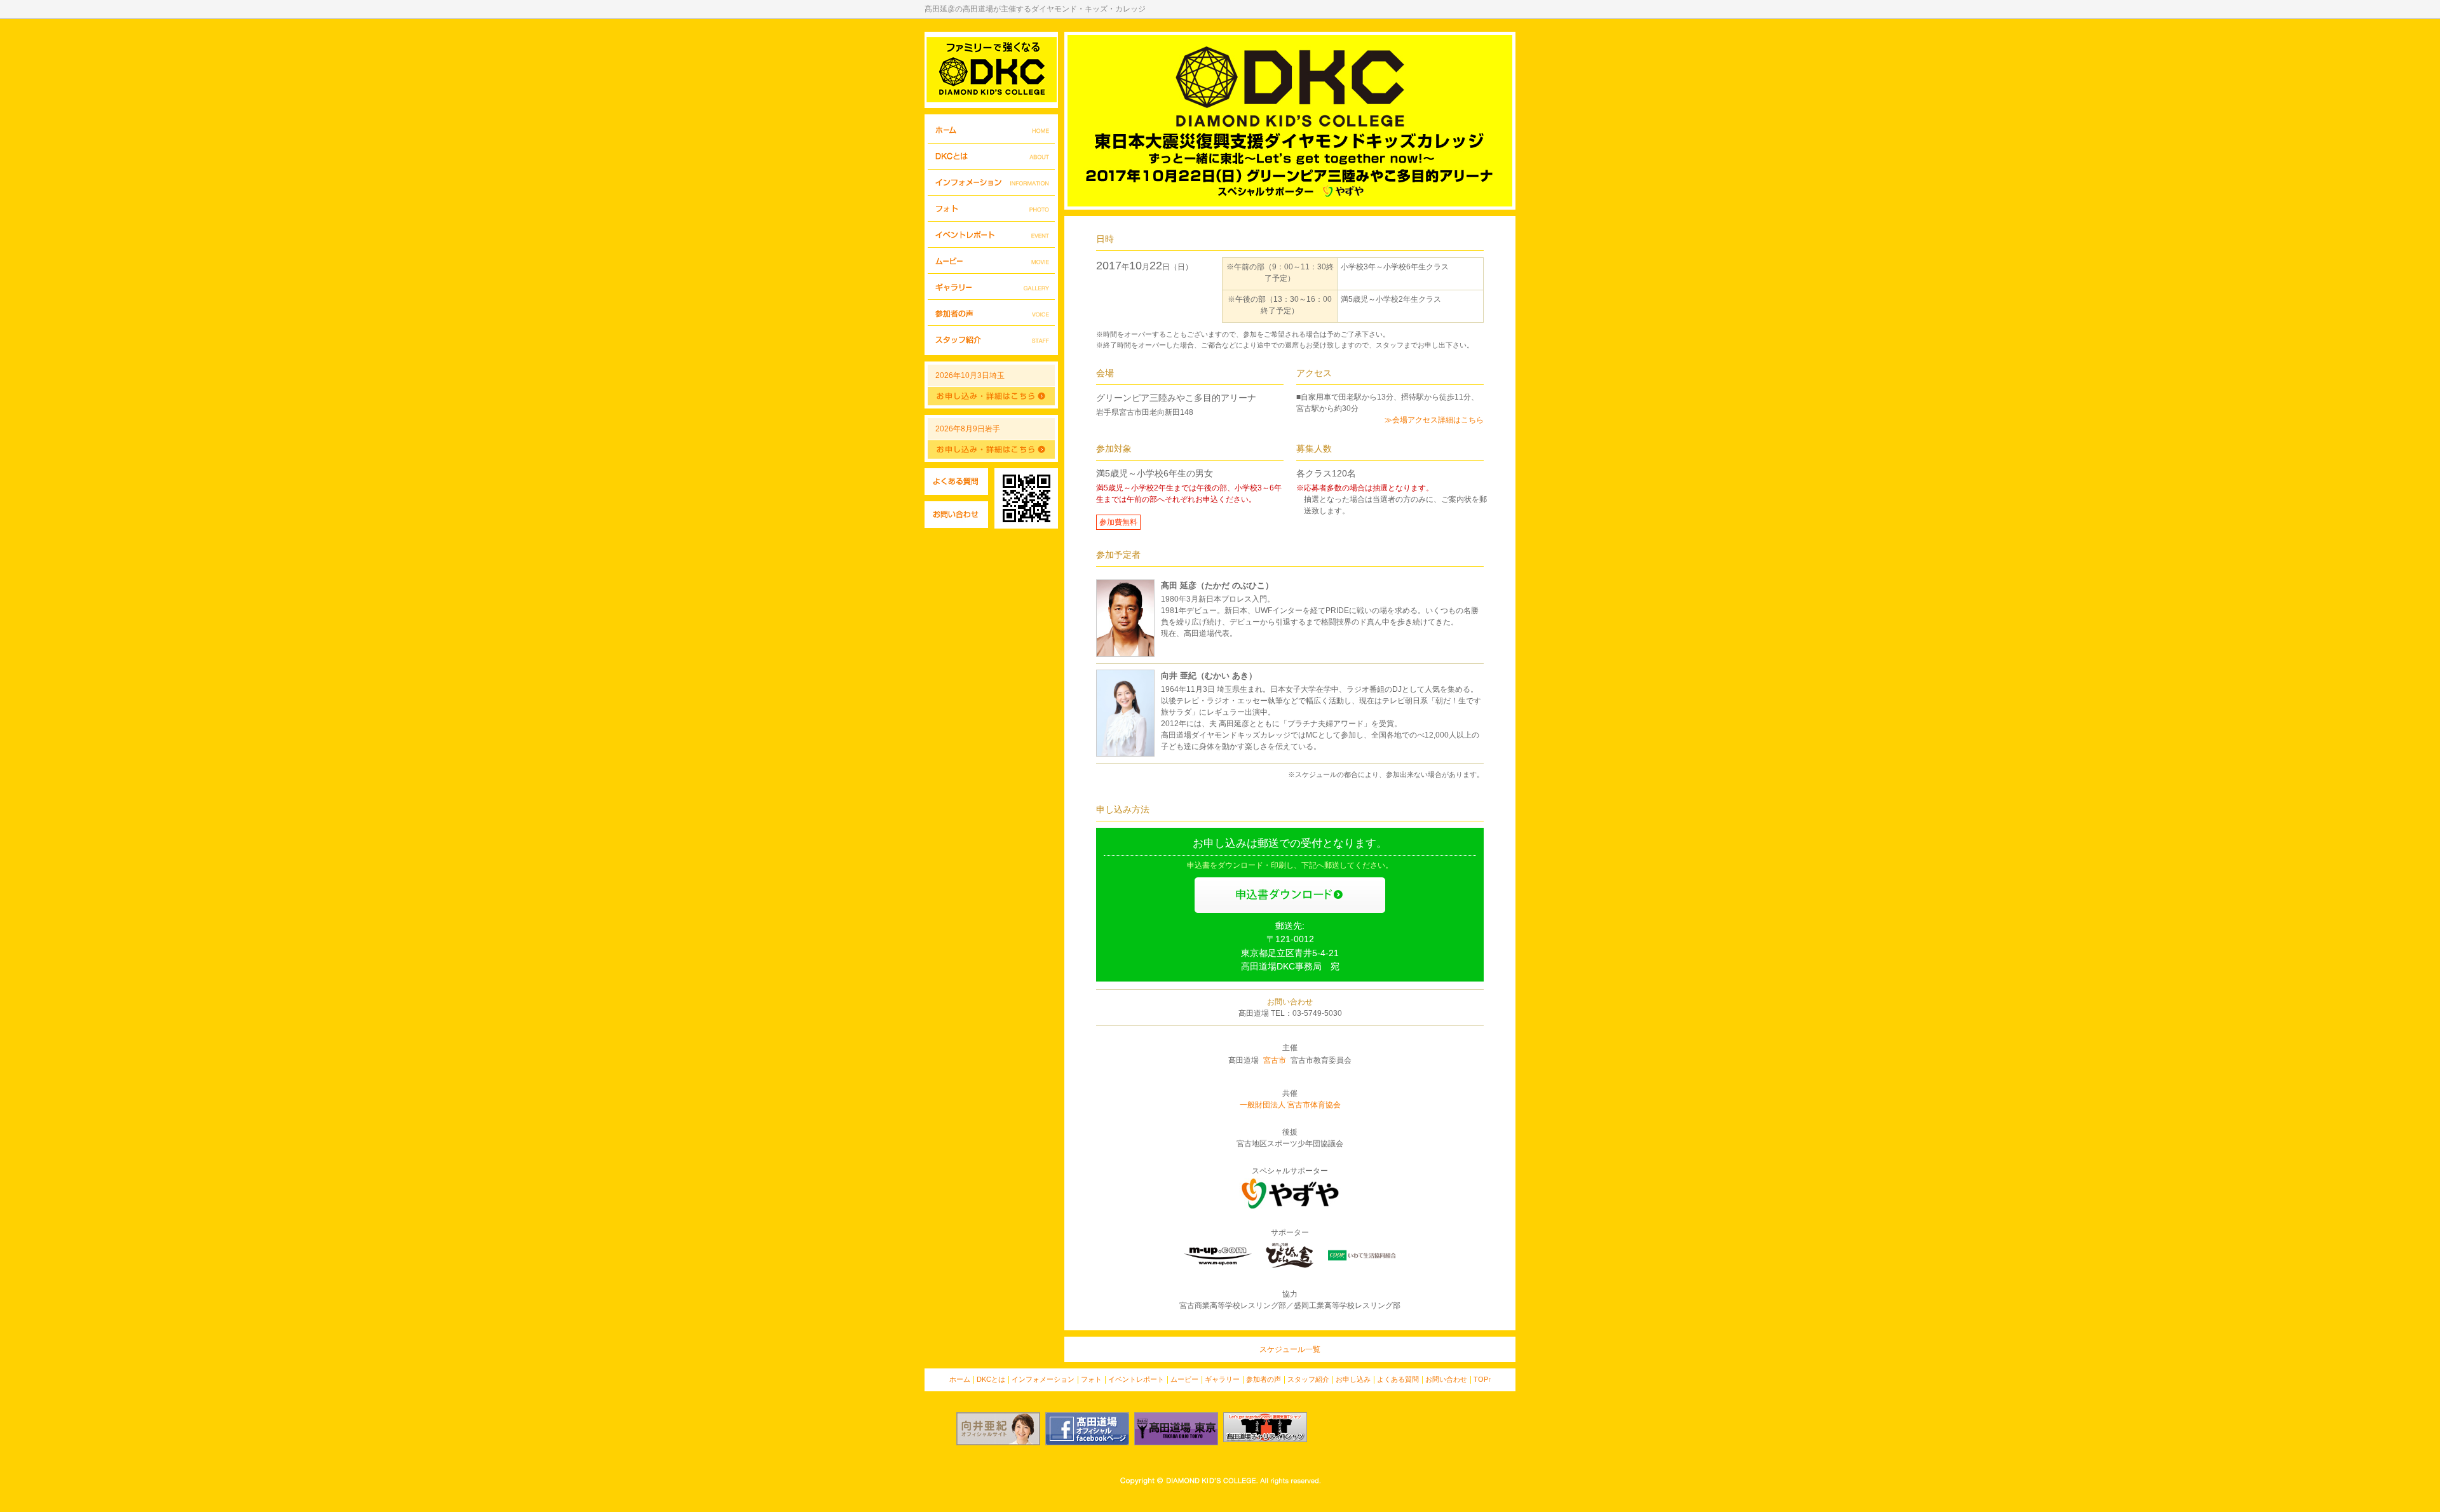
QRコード (1026, 498)
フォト (991, 209)
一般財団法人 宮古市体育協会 (1290, 1105)
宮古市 (1275, 1060)
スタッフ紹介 (991, 339)
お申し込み (1353, 1379)
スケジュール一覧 (1290, 1349)
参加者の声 (991, 313)
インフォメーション (991, 183)
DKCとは (991, 157)
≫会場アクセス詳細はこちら (1434, 420)
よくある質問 (956, 482)
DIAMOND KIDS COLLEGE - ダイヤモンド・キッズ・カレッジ (991, 70)
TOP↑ (1483, 1379)
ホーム (991, 131)
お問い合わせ (956, 515)
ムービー (991, 261)
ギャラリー (991, 287)
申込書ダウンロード (1290, 895)
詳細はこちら (991, 396)
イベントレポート (991, 235)
